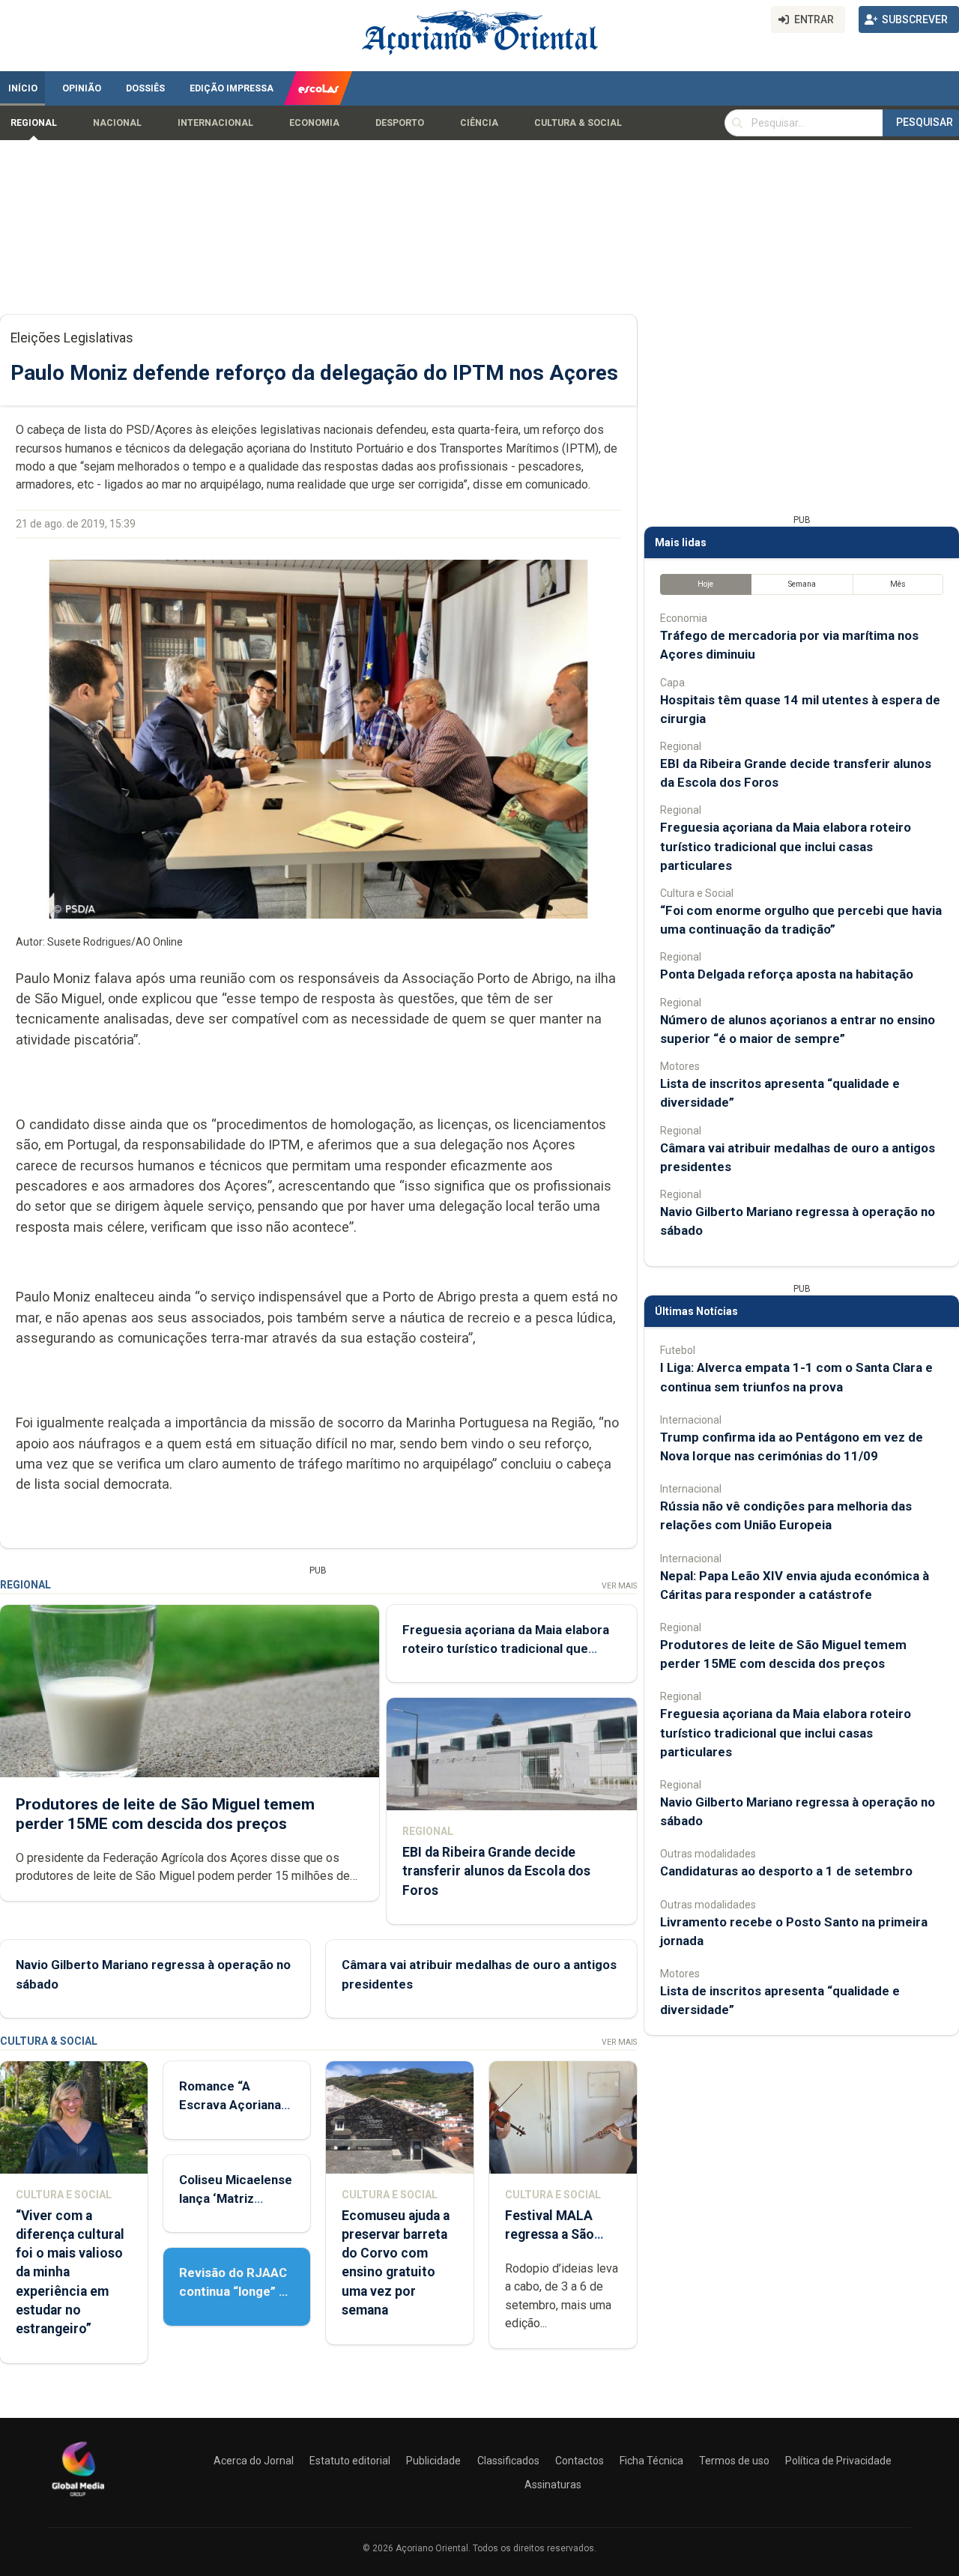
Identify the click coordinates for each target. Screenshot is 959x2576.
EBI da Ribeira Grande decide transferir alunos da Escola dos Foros (496, 1871)
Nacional (117, 123)
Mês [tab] (898, 584)
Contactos (580, 2461)
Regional (34, 123)
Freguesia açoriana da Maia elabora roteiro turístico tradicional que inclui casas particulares (506, 1648)
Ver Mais (619, 1586)
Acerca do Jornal (254, 2461)
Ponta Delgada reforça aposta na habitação (787, 974)
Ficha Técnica (651, 2461)
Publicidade (433, 2461)
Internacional (215, 123)
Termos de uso (734, 2461)
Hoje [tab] (705, 584)
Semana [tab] (802, 584)
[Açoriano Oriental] (78, 2498)
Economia (314, 123)
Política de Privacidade (838, 2461)
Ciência (479, 123)
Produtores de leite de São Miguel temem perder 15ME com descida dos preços (165, 1814)
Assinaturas (553, 2485)
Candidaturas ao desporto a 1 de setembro (786, 1871)
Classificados (508, 2461)
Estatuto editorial (350, 2461)
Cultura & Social (578, 123)
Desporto (400, 123)
